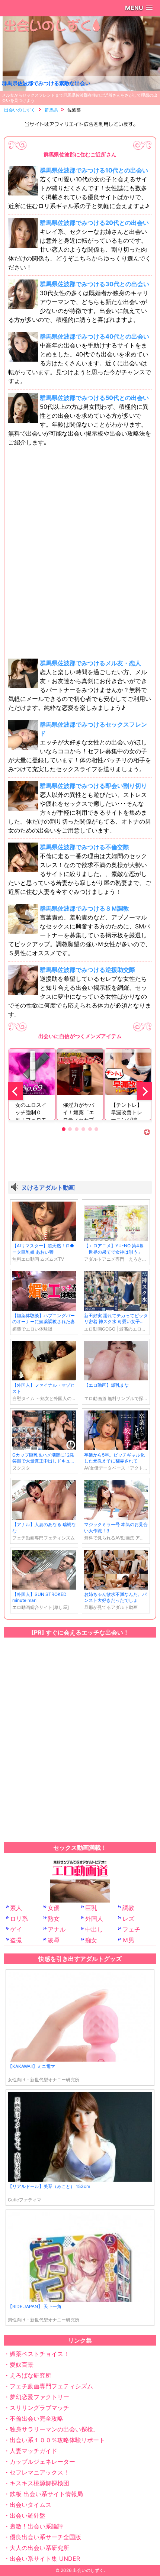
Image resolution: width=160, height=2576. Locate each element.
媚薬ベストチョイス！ (39, 2354)
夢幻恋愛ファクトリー (39, 2397)
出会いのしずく (88, 2570)
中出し (94, 1929)
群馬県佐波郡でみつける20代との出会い (94, 223)
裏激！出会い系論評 (36, 2526)
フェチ (131, 1929)
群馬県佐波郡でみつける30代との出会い (95, 284)
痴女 (91, 1940)
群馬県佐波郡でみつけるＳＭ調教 (84, 908)
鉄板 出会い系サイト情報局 (46, 2494)
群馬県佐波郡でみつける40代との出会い (95, 336)
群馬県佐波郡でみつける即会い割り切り (93, 786)
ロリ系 (19, 1919)
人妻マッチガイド (33, 2451)
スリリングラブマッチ (39, 2408)
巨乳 (91, 1908)
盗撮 (16, 1940)
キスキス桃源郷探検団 (39, 2483)
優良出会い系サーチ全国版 (45, 2537)
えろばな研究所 (31, 2375)
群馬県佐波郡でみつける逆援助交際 (87, 970)
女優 (54, 1908)
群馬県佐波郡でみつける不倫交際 (84, 847)
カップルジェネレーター (42, 2462)
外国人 (94, 1919)
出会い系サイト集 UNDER (45, 2559)
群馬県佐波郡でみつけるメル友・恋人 (90, 663)
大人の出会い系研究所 (39, 2548)
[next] (144, 1091)
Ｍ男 (128, 1940)
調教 (128, 1908)
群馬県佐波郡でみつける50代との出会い (94, 398)
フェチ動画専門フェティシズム (51, 2386)
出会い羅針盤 (28, 2515)
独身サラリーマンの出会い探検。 (54, 2429)
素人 (16, 1908)
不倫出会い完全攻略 (36, 2418)
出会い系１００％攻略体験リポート (57, 2440)
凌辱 (54, 1940)
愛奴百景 (22, 2365)
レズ (128, 1919)
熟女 (54, 1919)
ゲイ (16, 1929)
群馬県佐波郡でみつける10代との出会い (94, 170)
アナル (57, 1929)
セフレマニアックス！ (39, 2472)
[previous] (16, 1091)
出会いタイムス (31, 2505)
